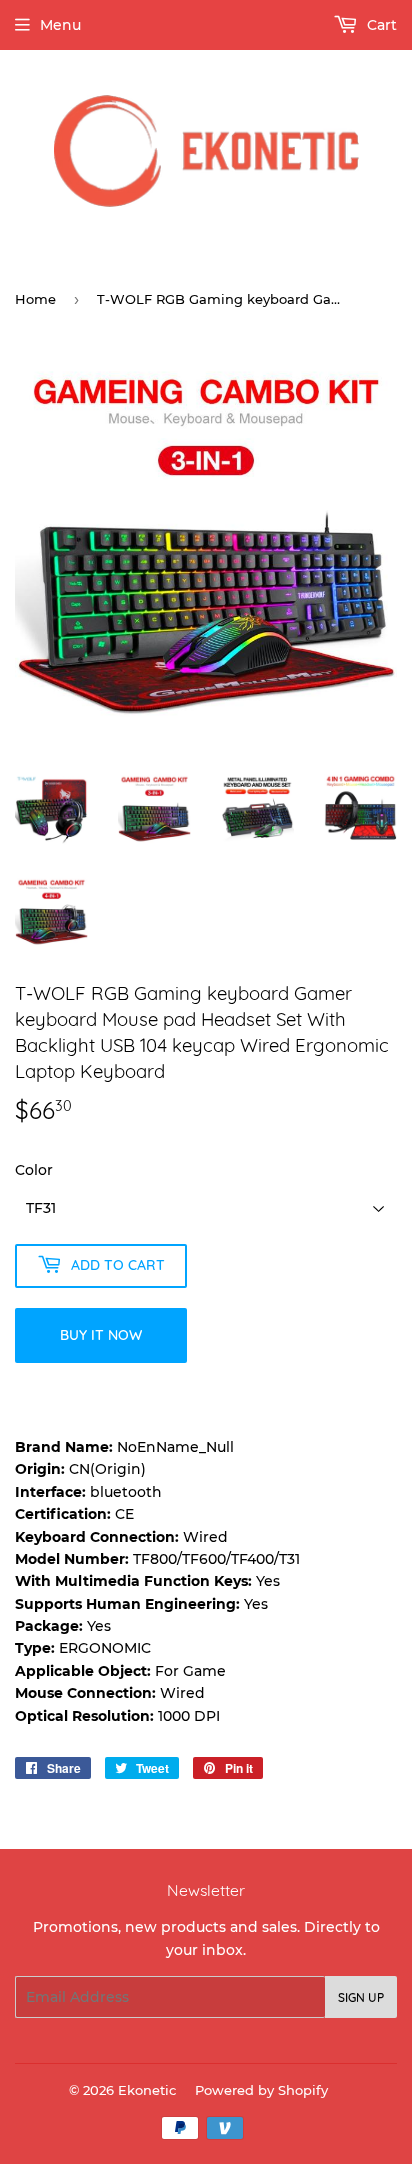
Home (35, 299)
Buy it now (101, 1335)
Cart (380, 25)
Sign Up (361, 1997)
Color (34, 1170)
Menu (60, 25)
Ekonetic (147, 2090)
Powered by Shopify (261, 2090)
